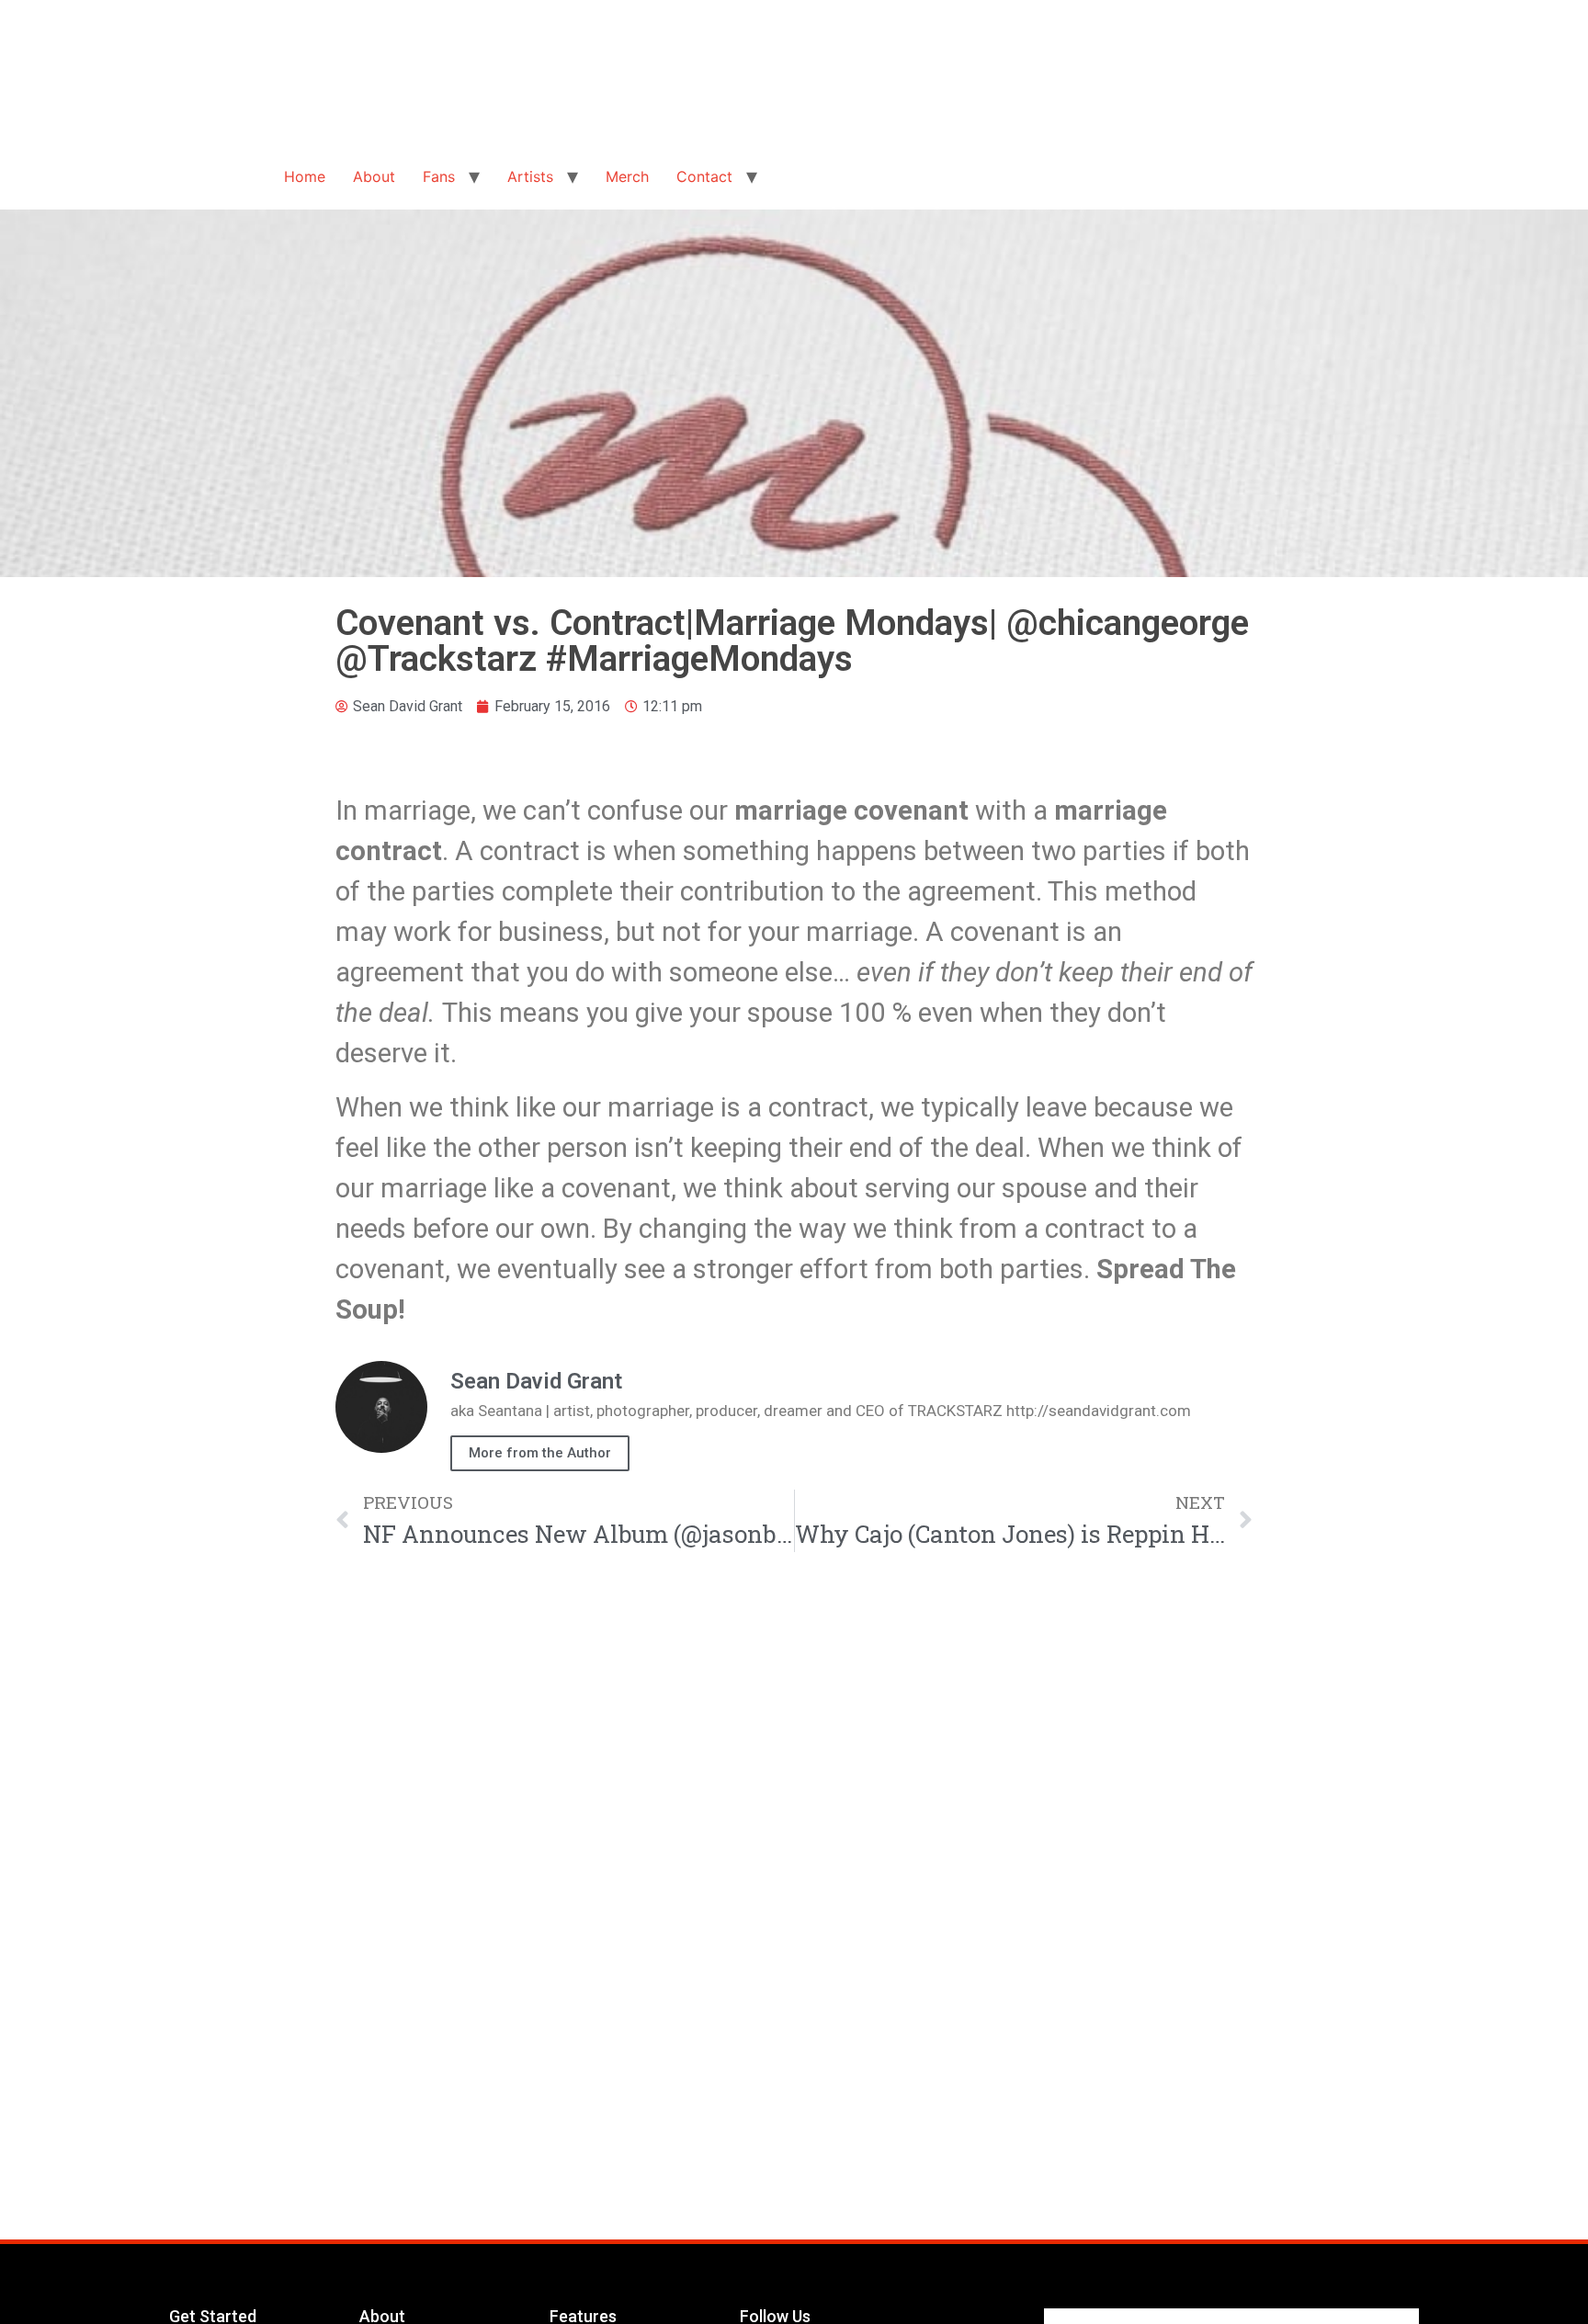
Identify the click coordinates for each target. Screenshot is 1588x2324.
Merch (627, 176)
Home (305, 176)
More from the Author (540, 1453)
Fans (439, 176)
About (374, 176)
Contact (704, 176)
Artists (530, 176)
